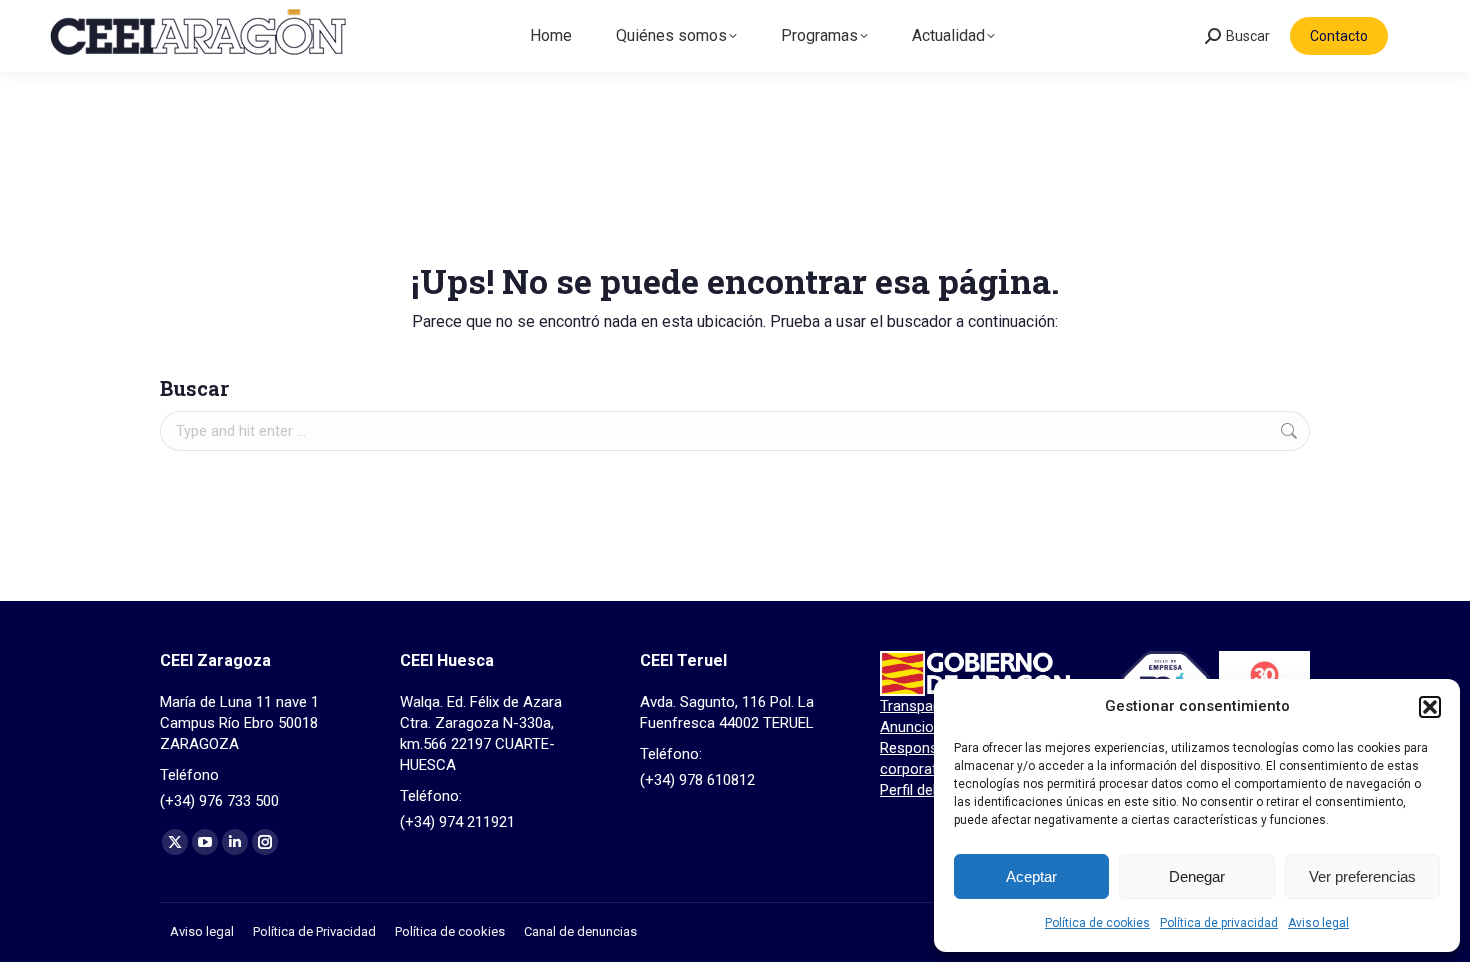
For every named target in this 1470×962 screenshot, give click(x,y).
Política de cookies (1097, 923)
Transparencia (926, 706)
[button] (1430, 707)
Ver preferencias (1362, 876)
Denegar (1197, 876)
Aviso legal (1318, 923)
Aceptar (1031, 876)
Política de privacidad (1219, 923)
